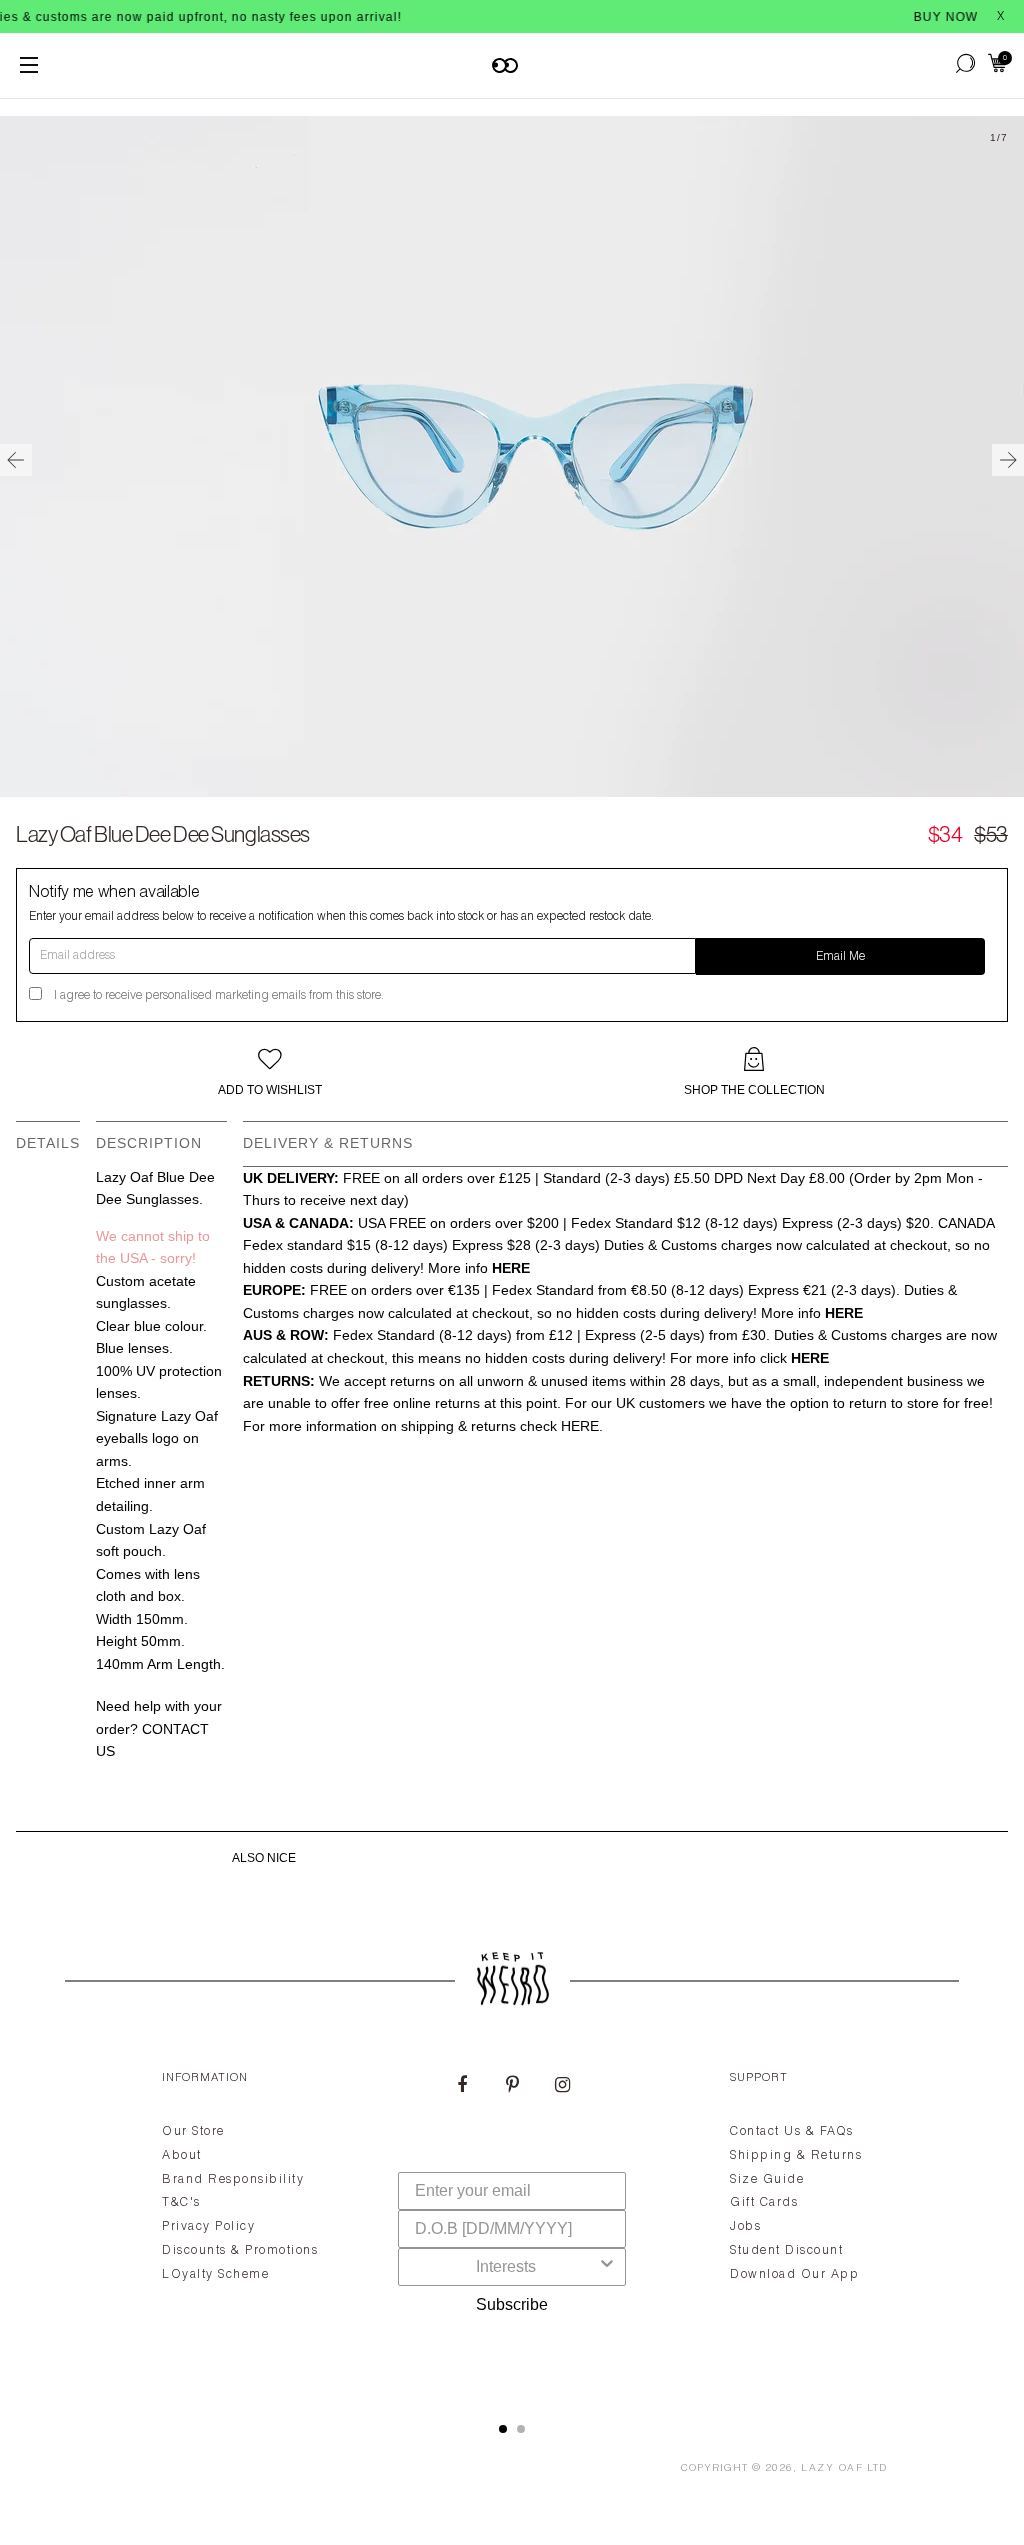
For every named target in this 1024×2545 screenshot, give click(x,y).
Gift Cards (764, 2203)
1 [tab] (503, 2429)
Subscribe (512, 2304)
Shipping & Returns (796, 2156)
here (580, 1426)
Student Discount (786, 2251)
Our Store (193, 2132)
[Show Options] (607, 2267)
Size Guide (767, 2180)
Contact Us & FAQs (792, 2132)
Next (1008, 460)
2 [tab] (521, 2429)
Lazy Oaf (832, 2469)
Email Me (840, 957)
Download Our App (794, 2275)
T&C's (181, 2203)
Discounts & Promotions (240, 2251)
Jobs (745, 2227)
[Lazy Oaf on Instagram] (562, 2087)
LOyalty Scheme (215, 2275)
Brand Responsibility (233, 2180)
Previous (16, 460)
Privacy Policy (208, 2227)
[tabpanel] (512, 2223)
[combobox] (506, 2267)
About (182, 2156)
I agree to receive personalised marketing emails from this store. (219, 996)
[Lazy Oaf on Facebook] (462, 2087)
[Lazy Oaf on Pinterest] (512, 2087)
